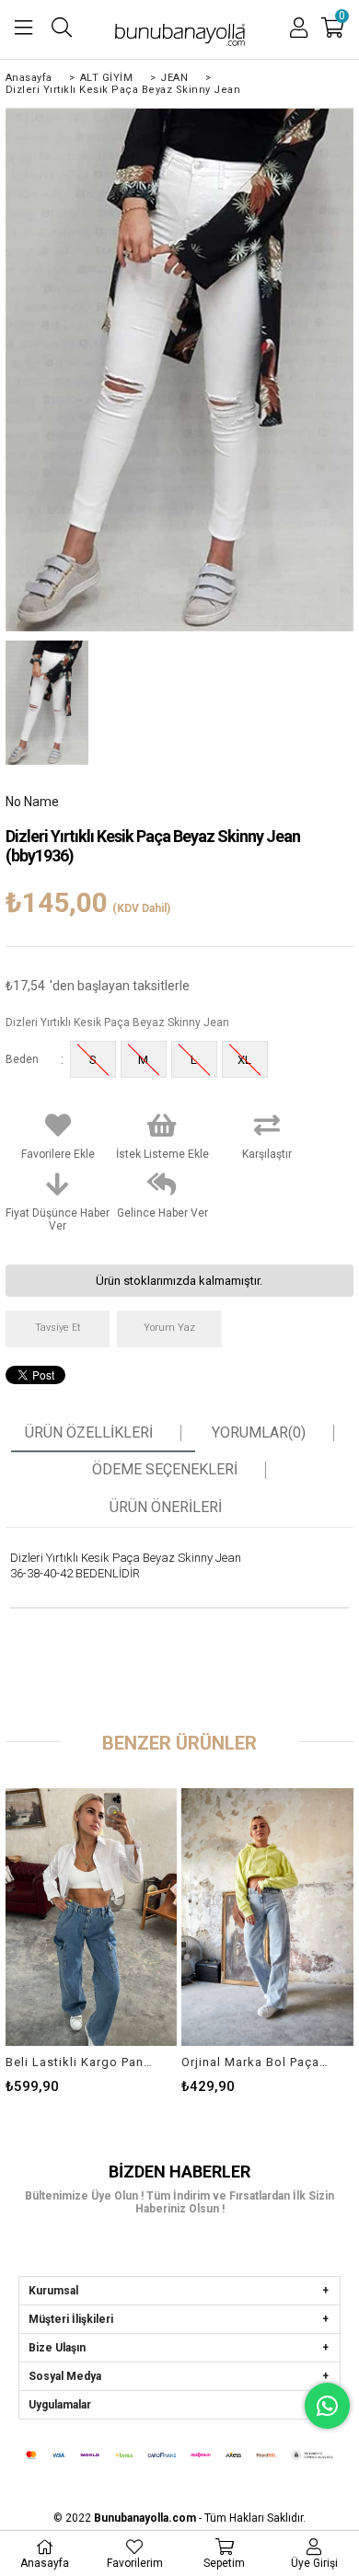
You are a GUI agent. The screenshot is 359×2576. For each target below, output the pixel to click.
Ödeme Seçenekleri (165, 1470)
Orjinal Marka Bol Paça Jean (256, 2062)
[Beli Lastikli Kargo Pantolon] (92, 1917)
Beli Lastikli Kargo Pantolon (80, 2062)
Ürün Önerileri (166, 1507)
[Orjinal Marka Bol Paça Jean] (267, 1917)
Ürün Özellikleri (89, 1433)
